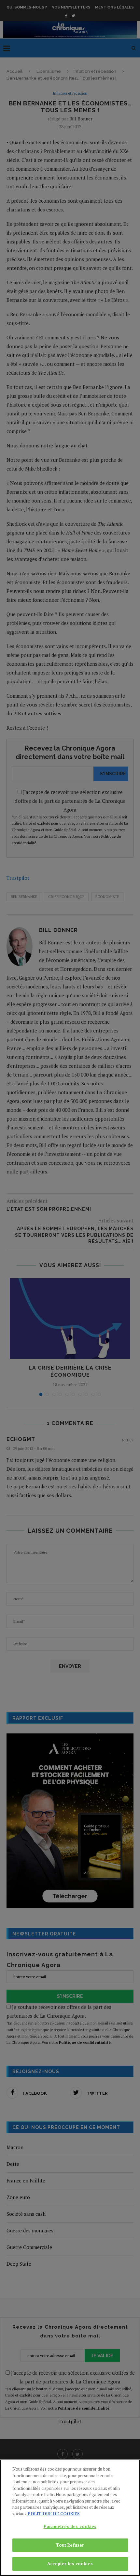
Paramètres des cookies (70, 2526)
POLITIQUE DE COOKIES (54, 2514)
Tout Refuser (70, 2545)
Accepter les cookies (70, 2564)
